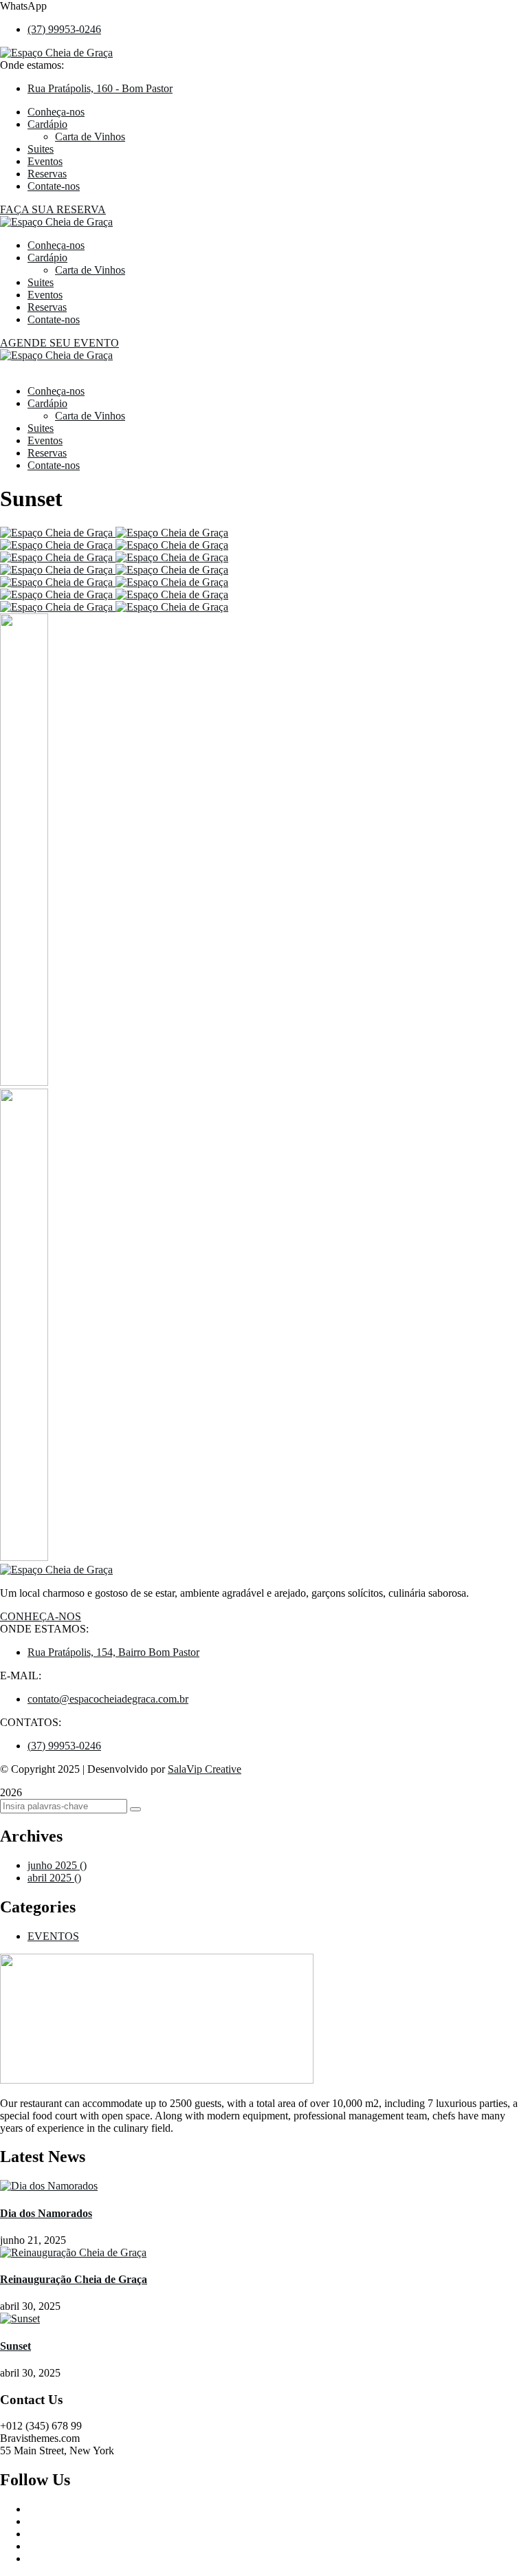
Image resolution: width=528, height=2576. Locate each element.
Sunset (15, 2346)
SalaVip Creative (205, 1769)
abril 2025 (54, 1878)
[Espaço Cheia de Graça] (56, 355)
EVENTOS (53, 1936)
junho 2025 (57, 1865)
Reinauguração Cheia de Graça (74, 2279)
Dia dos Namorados (46, 2213)
